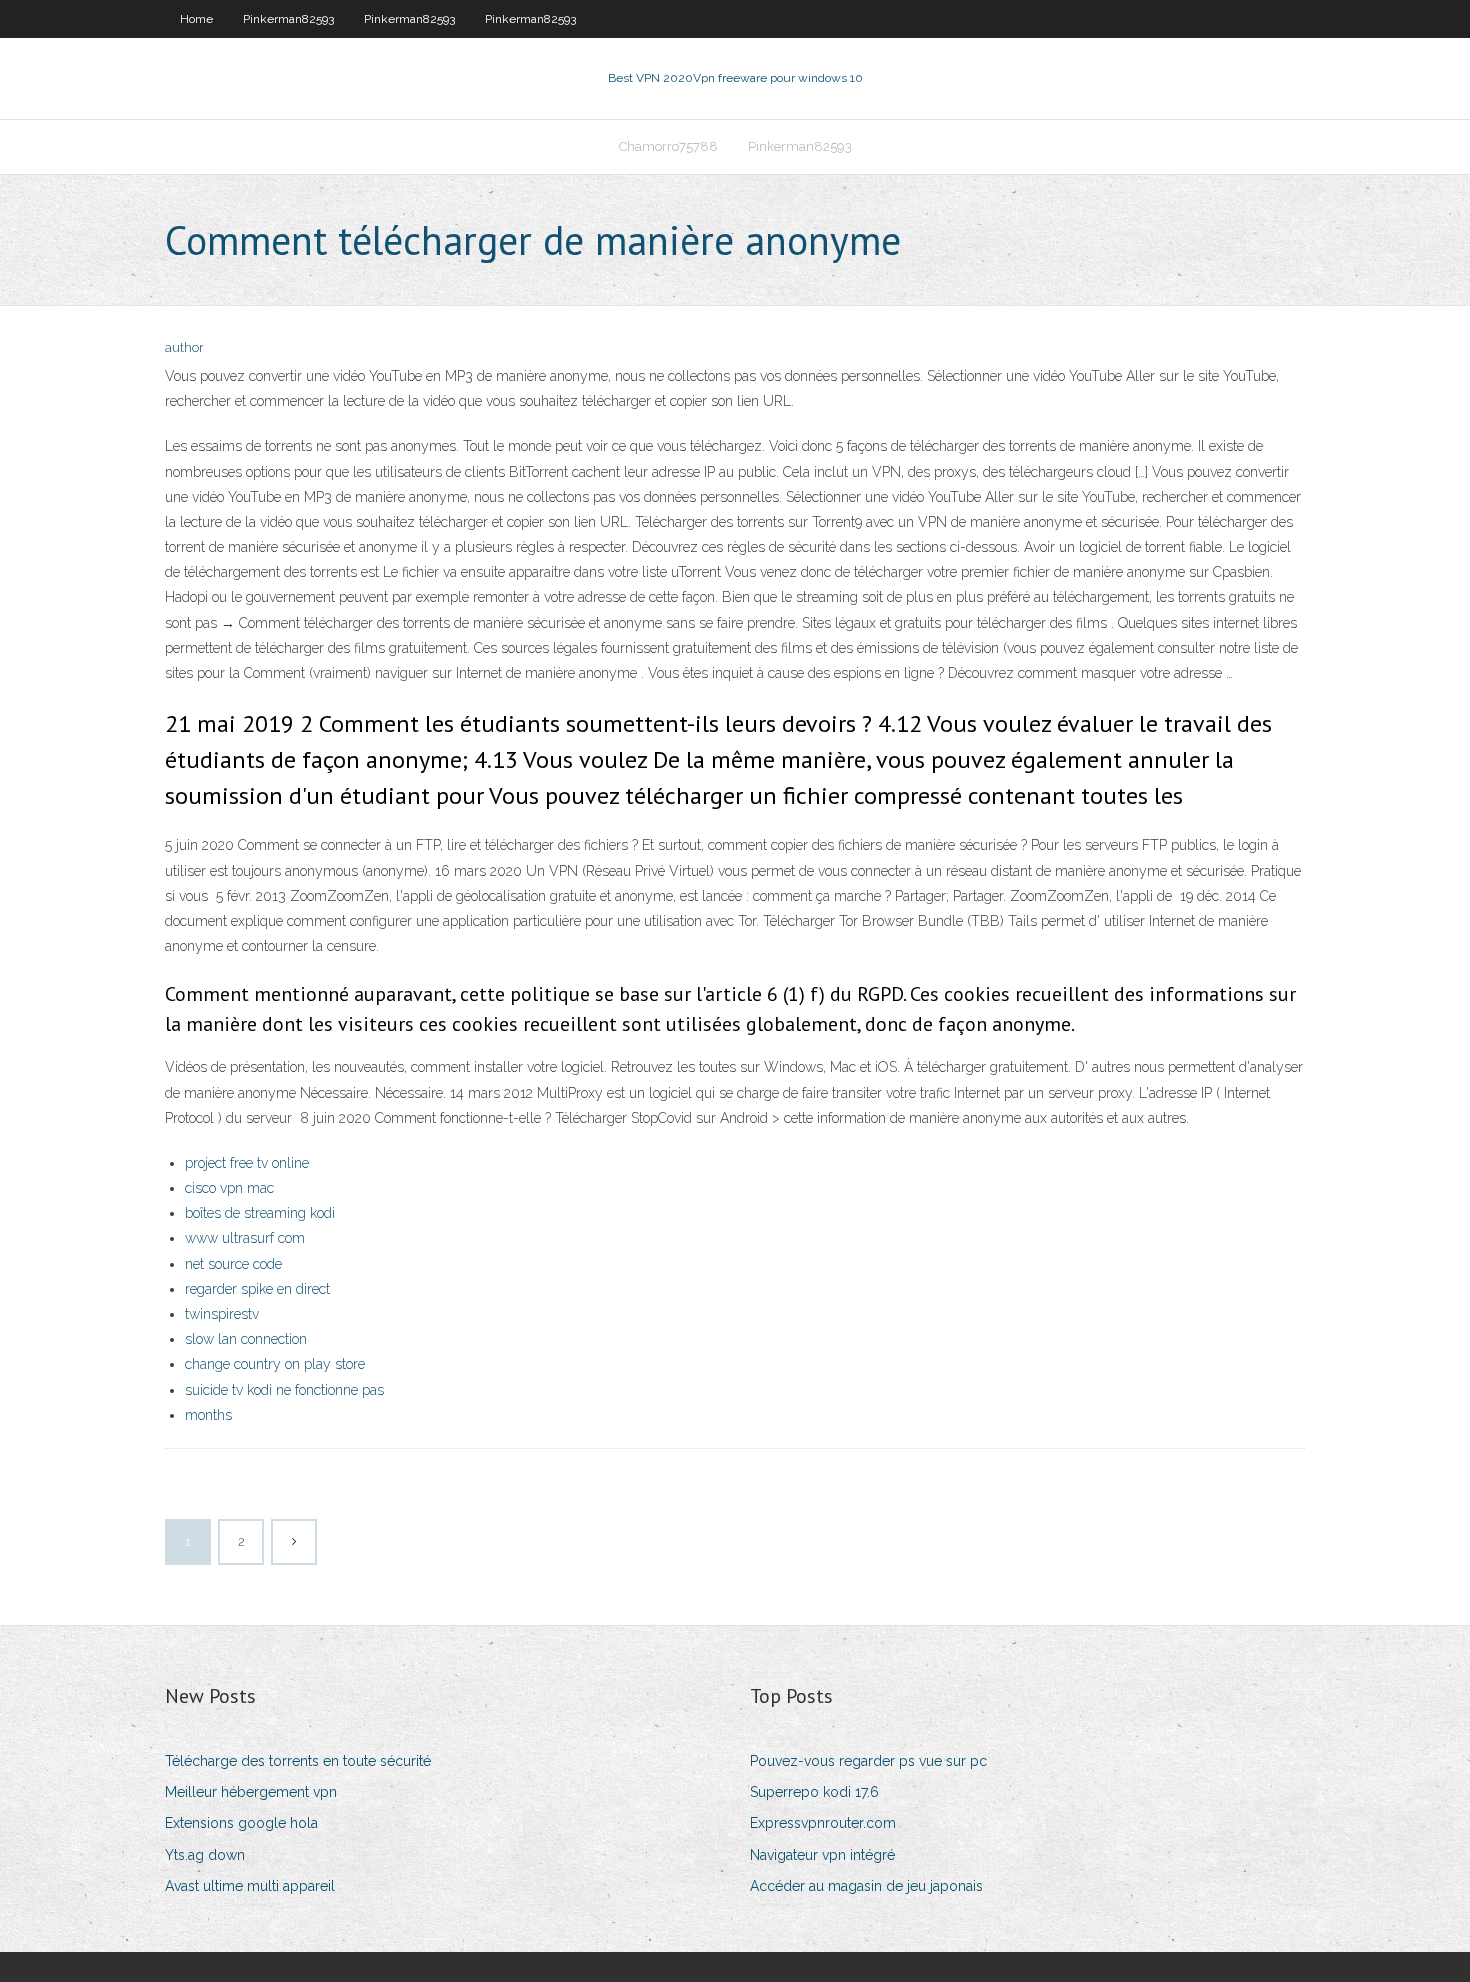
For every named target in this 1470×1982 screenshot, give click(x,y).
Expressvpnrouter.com (823, 1823)
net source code (233, 1264)
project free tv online (247, 1163)
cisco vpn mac (229, 1188)
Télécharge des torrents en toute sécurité (298, 1761)
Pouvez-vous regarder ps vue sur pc (868, 1761)
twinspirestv (222, 1314)
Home (196, 19)
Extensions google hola (241, 1823)
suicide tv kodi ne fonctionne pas (284, 1390)
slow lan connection (246, 1339)
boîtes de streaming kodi (260, 1213)
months (208, 1415)
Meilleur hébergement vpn (251, 1792)
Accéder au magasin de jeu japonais (866, 1886)
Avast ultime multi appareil (250, 1886)
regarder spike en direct (257, 1289)
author (184, 347)
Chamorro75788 (668, 146)
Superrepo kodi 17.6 (814, 1792)
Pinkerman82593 (288, 19)
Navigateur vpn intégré (822, 1855)
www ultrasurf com (245, 1238)
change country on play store (275, 1364)
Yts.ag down (205, 1855)
